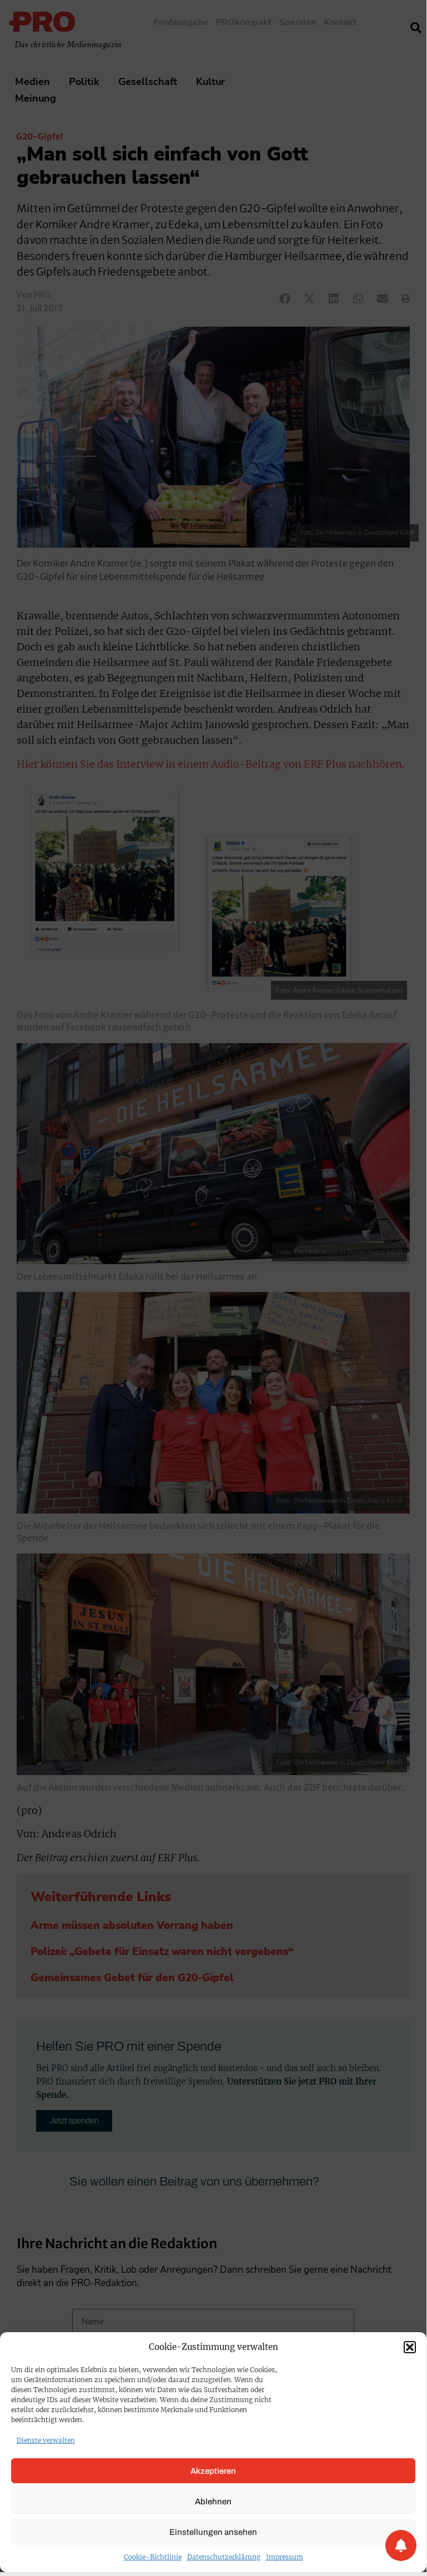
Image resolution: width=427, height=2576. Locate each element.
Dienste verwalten (46, 2440)
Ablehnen (213, 2502)
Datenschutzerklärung (224, 2557)
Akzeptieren (213, 2471)
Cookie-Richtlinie (153, 2557)
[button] (410, 2347)
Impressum (285, 2557)
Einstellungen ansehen (213, 2532)
